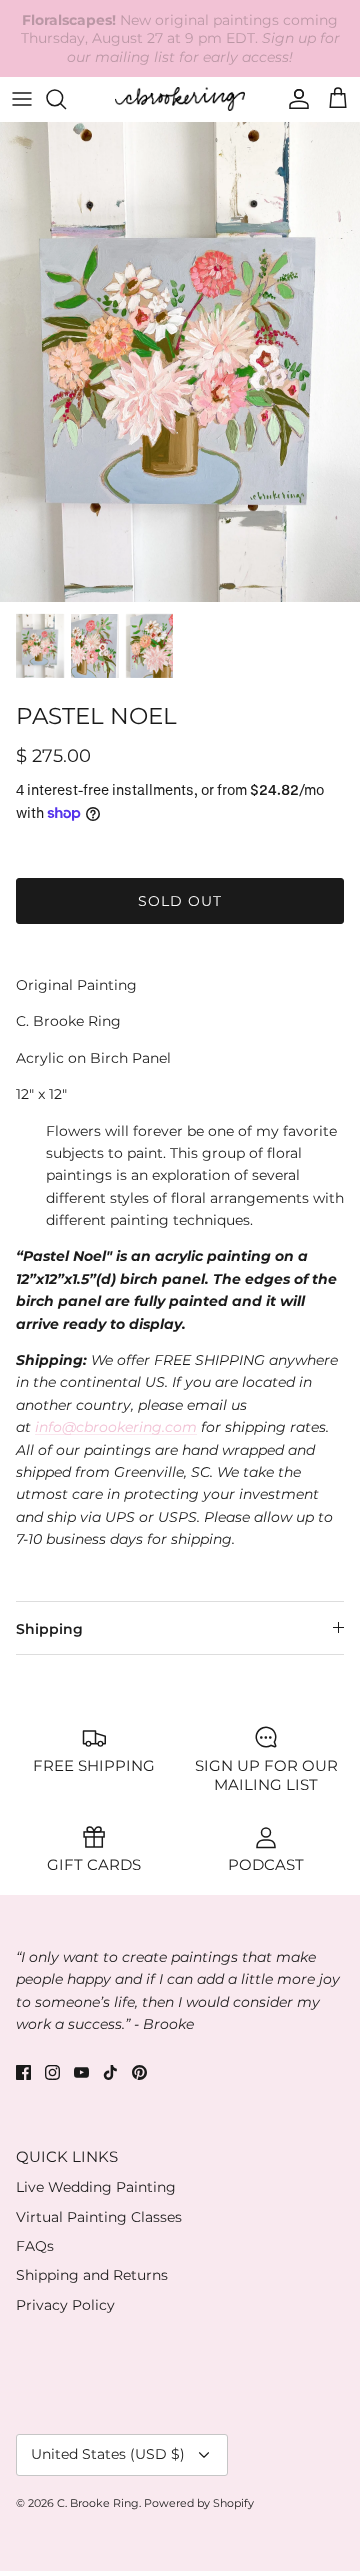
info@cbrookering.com (116, 1427)
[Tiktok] (110, 2072)
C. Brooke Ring (98, 2503)
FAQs (35, 2246)
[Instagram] (52, 2072)
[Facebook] (23, 2072)
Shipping (49, 1629)
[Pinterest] (139, 2072)
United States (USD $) (108, 2454)
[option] (180, 362)
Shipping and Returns (92, 2275)
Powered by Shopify (199, 2503)
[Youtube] (81, 2072)
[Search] (66, 99)
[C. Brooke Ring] (180, 98)
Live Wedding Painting (96, 2187)
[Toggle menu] (22, 99)
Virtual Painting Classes (99, 2217)
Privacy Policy (65, 2305)
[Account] (294, 99)
